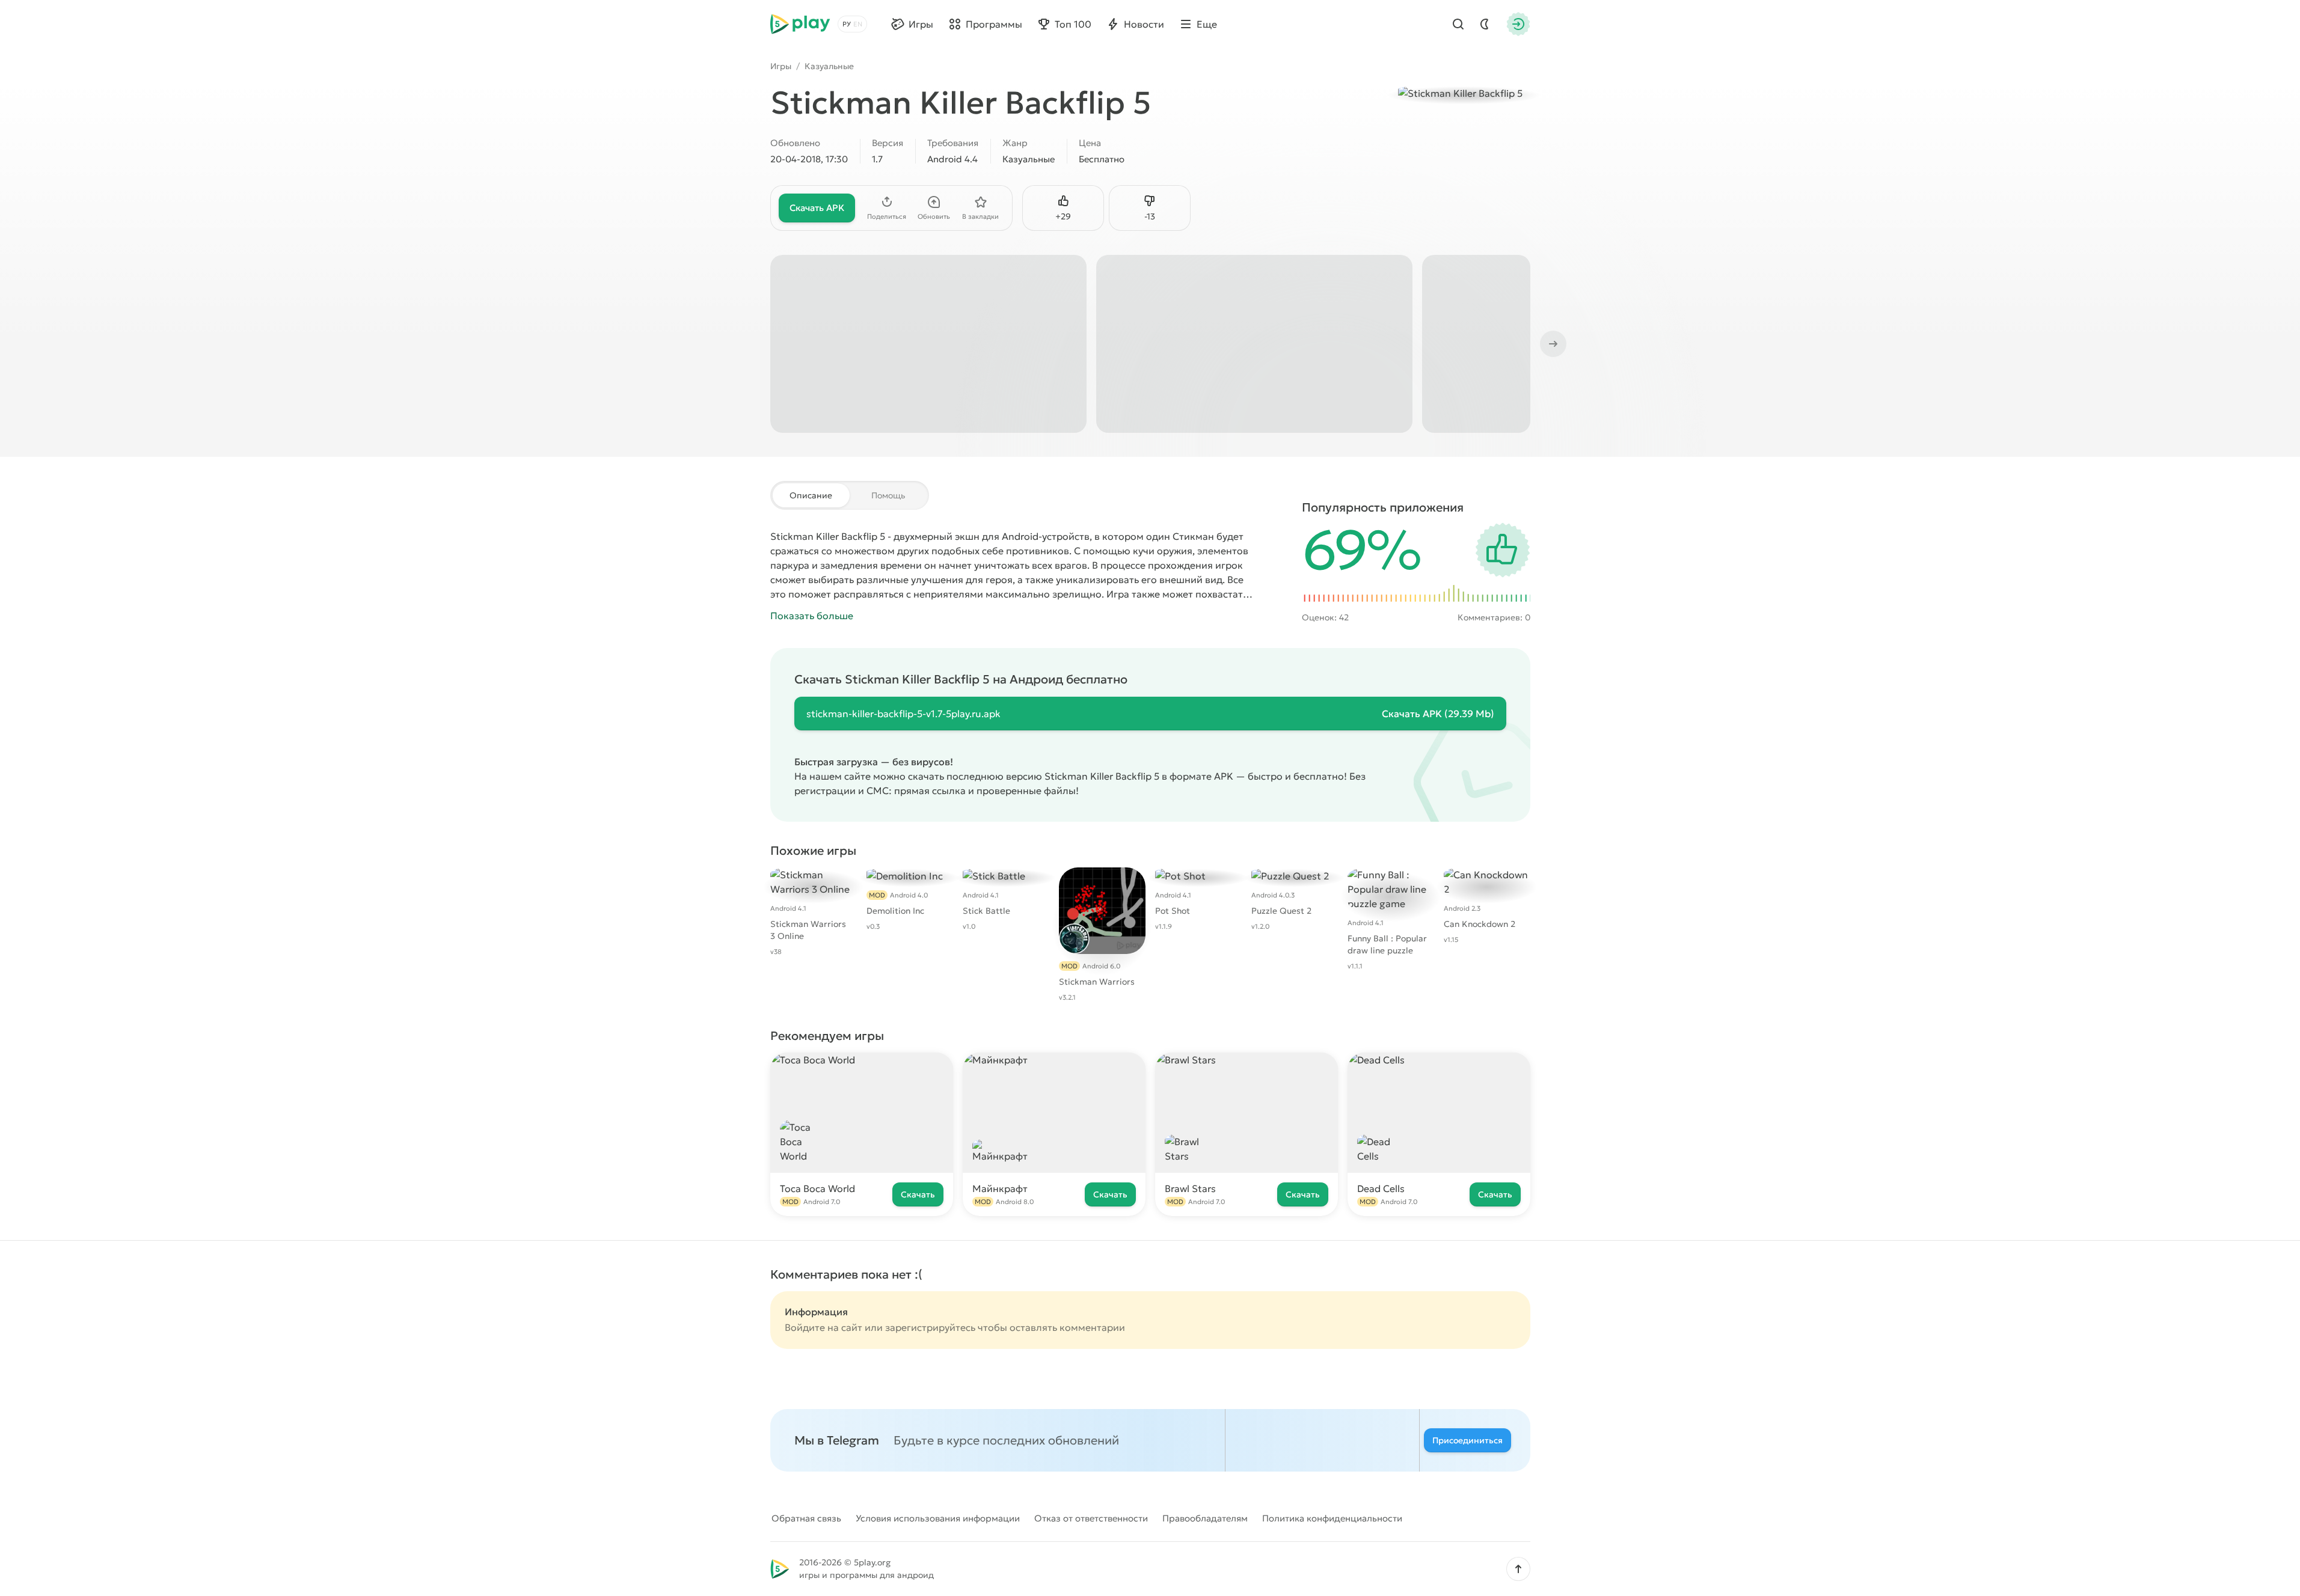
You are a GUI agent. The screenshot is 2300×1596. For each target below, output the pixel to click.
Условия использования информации (938, 1518)
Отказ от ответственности (1091, 1518)
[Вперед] (1552, 344)
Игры (781, 66)
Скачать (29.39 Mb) (1438, 714)
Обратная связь (806, 1518)
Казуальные (829, 66)
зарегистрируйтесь (930, 1327)
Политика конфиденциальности (1332, 1518)
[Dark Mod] (1485, 24)
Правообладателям (1205, 1518)
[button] (1518, 1569)
